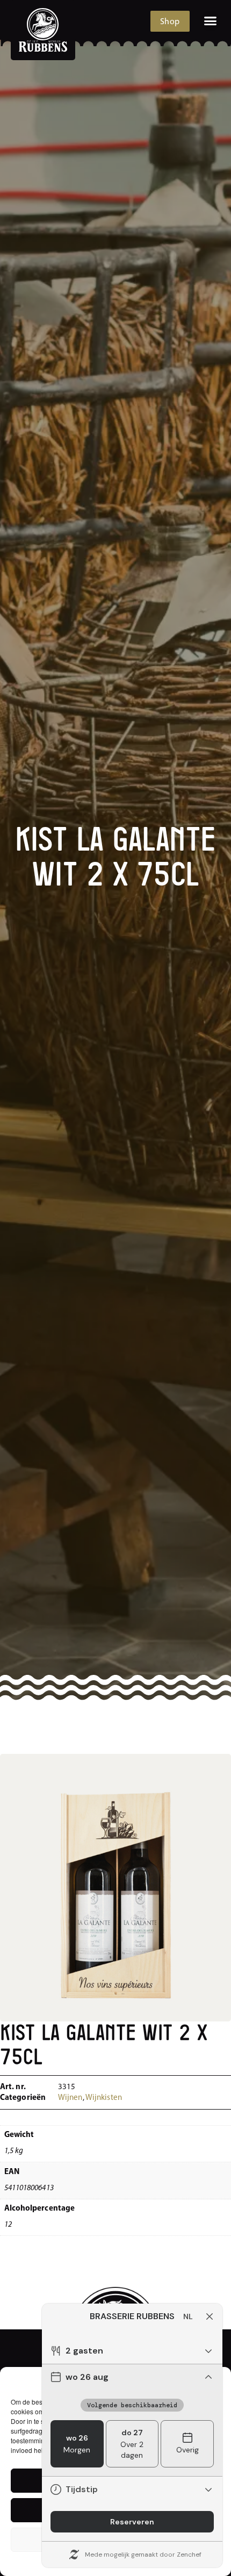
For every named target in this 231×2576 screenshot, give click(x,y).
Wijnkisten (104, 2098)
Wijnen (70, 2098)
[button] (211, 21)
